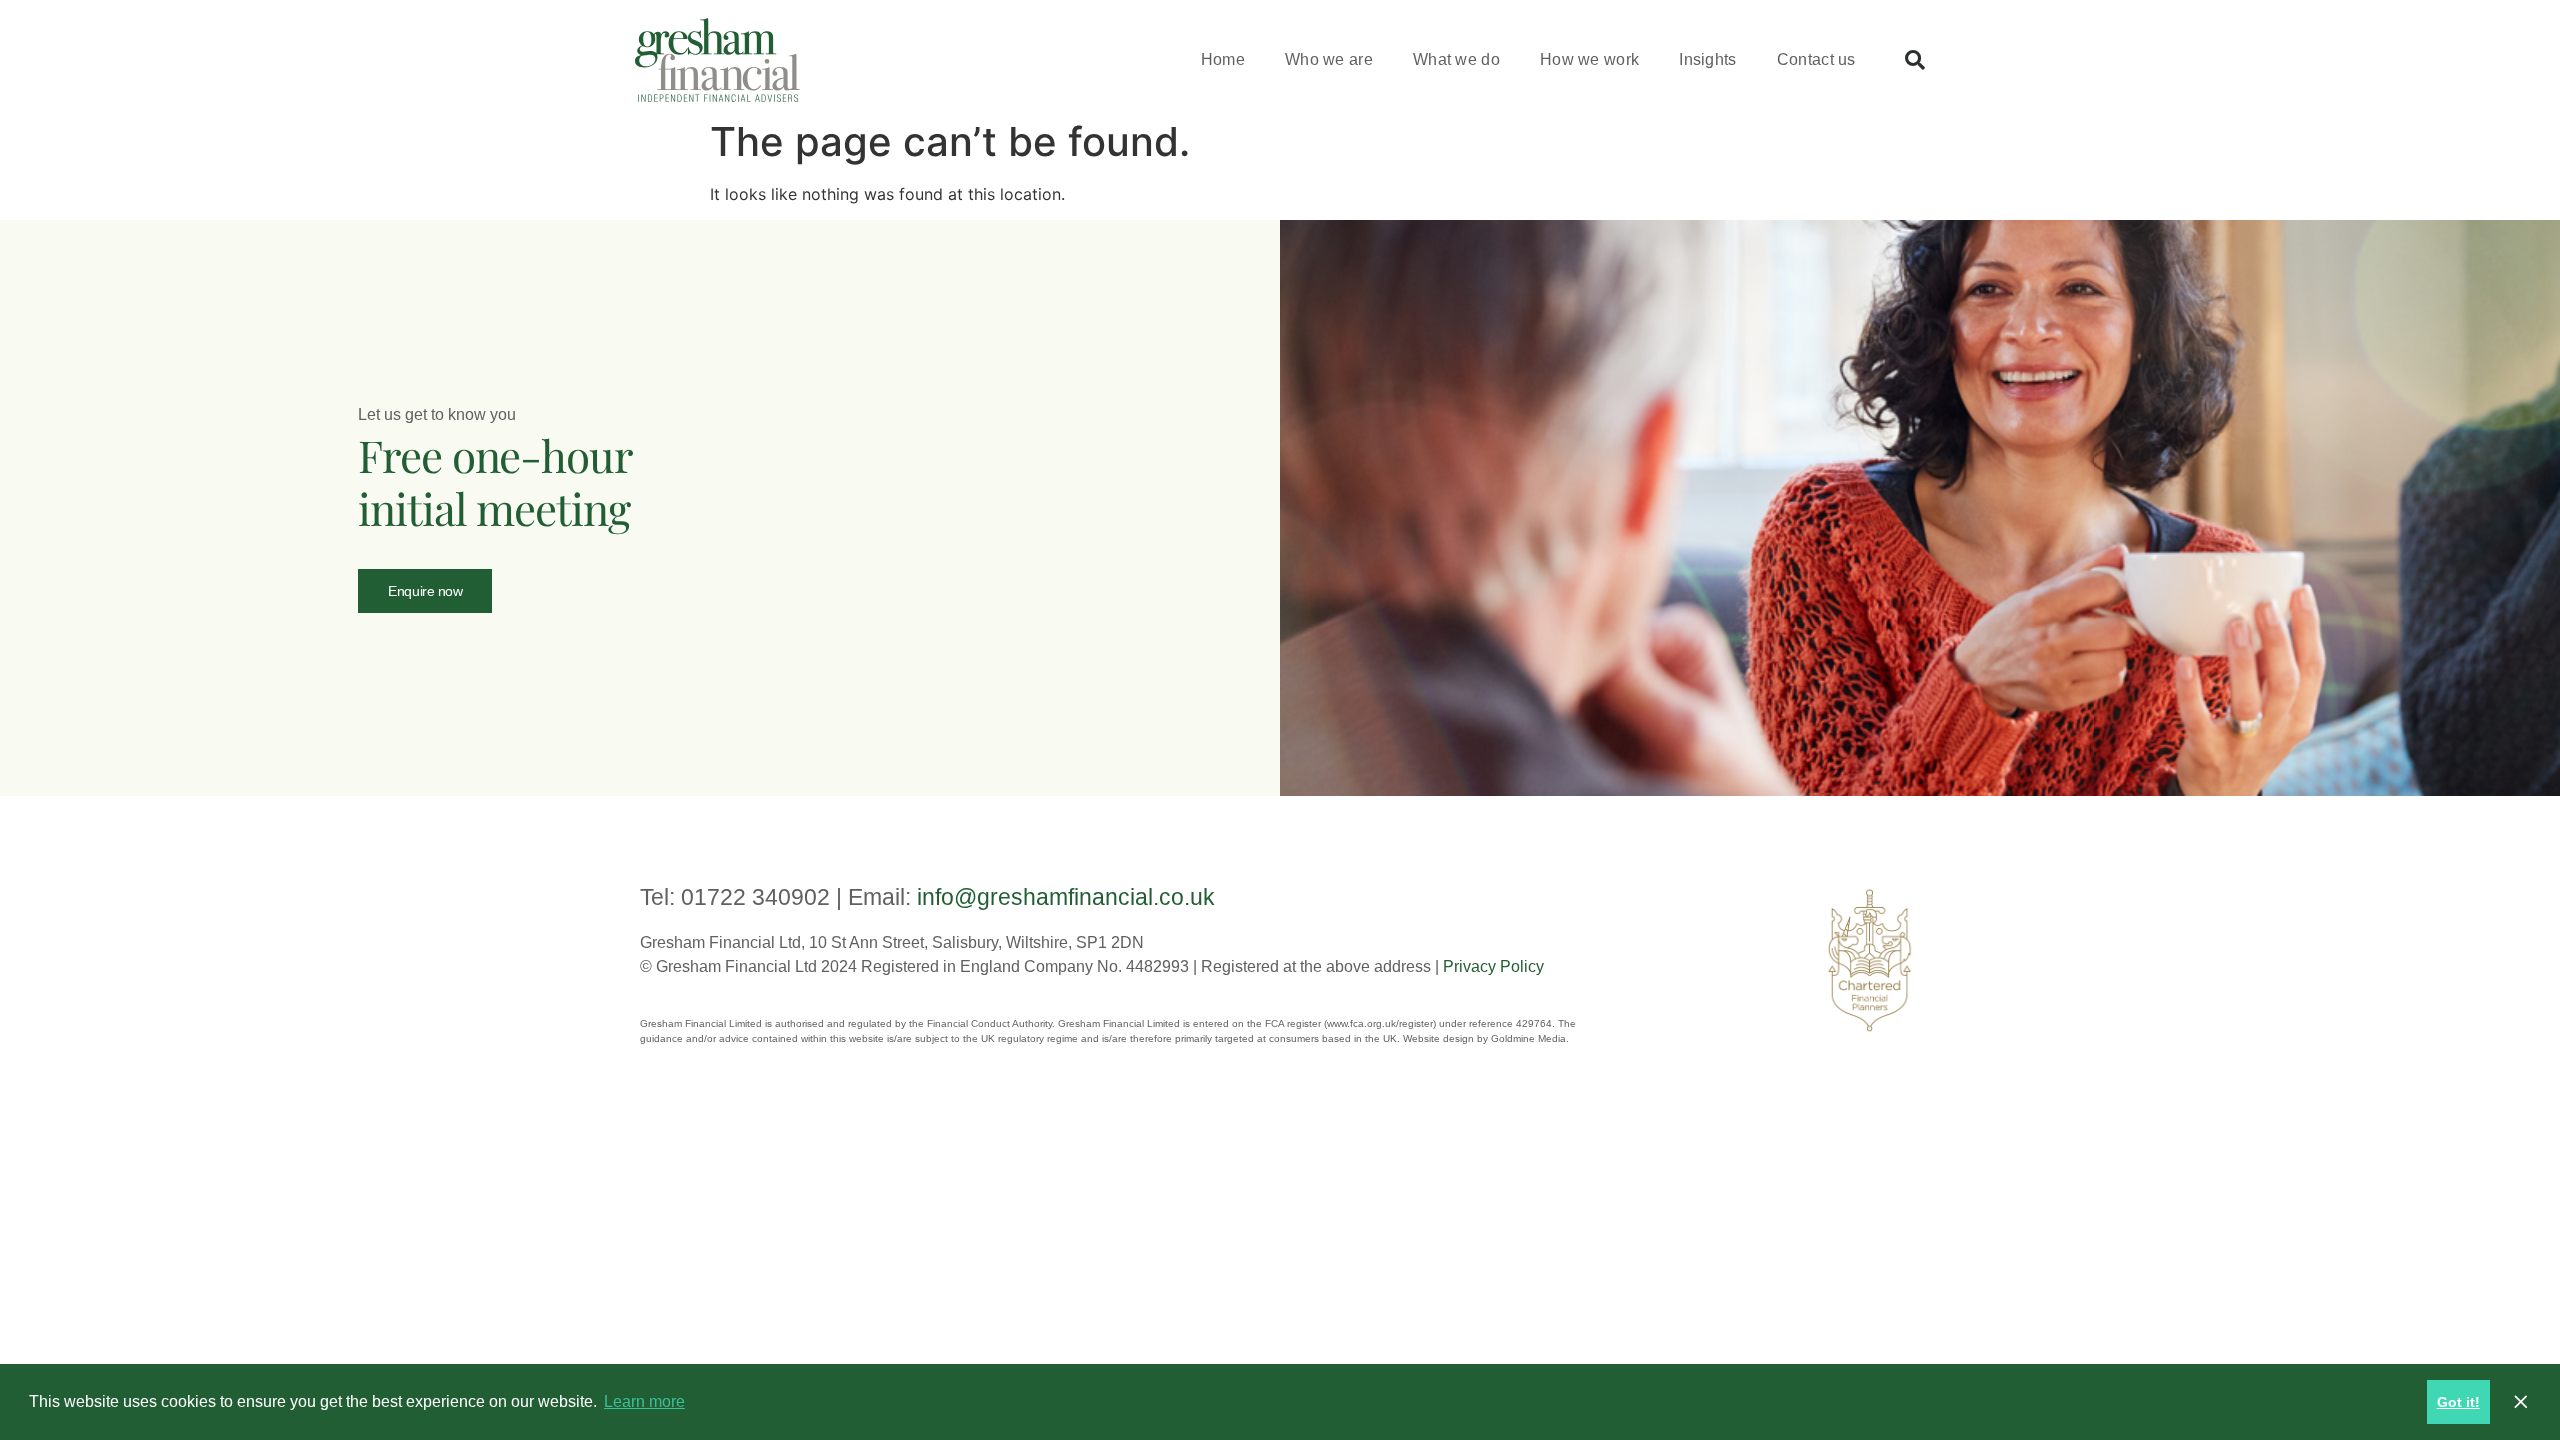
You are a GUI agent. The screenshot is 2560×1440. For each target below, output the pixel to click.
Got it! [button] (2458, 1402)
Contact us (1816, 59)
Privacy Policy (1493, 966)
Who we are (1329, 59)
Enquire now (425, 591)
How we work (1589, 59)
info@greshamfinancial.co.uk (1066, 897)
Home (1223, 59)
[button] (1915, 60)
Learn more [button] (644, 1401)
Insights (1707, 59)
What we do (1456, 59)
